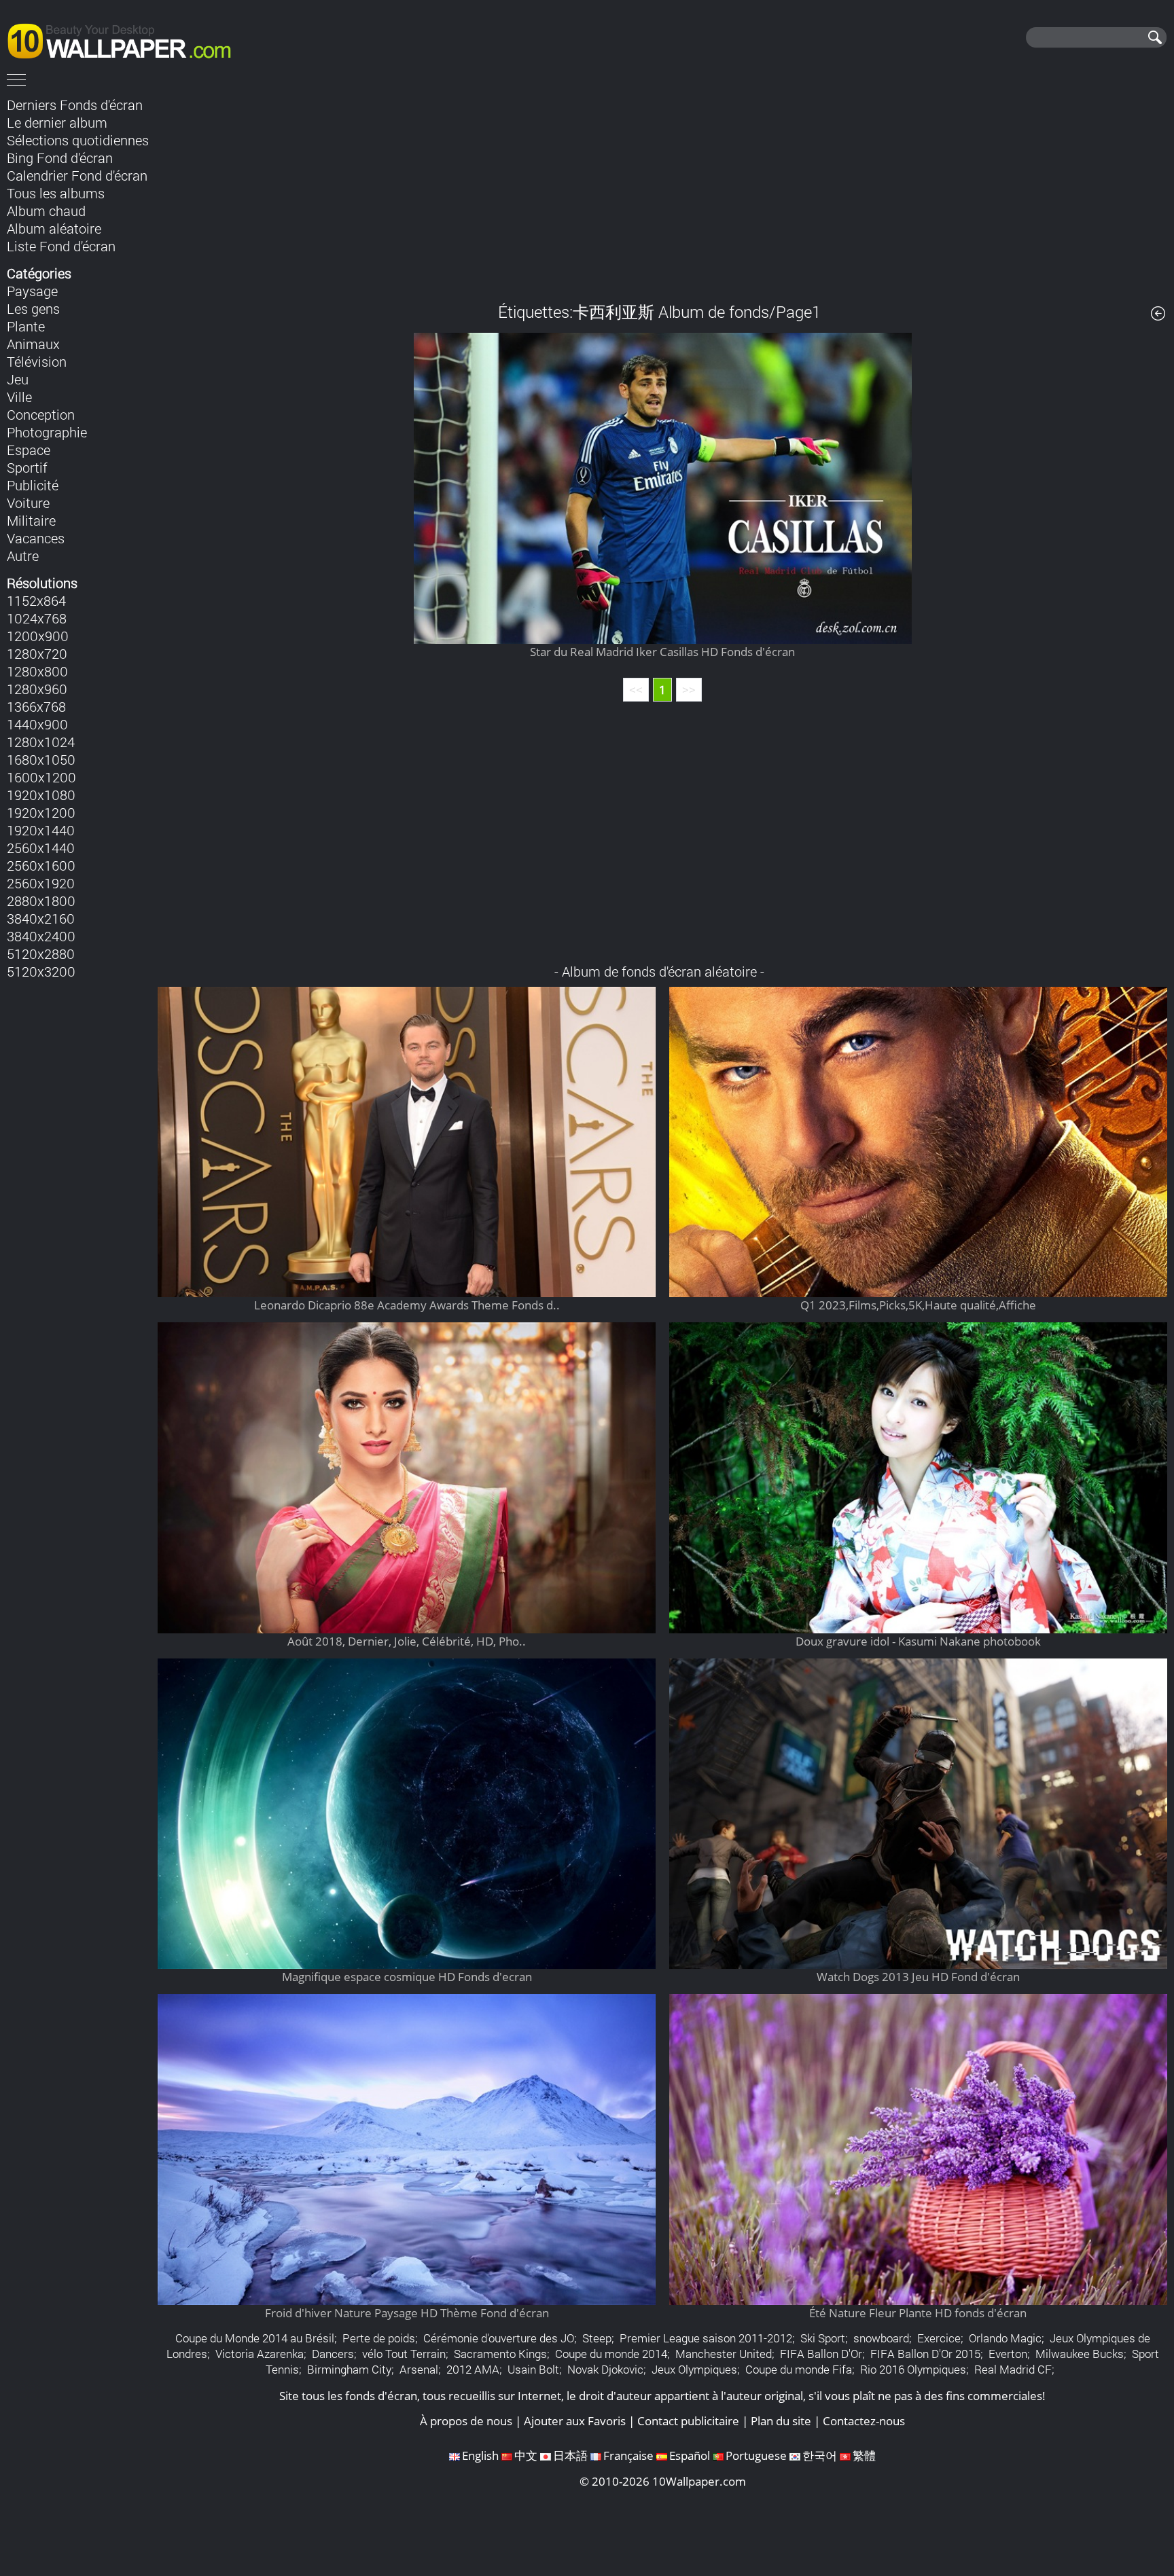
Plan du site (781, 2421)
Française (628, 2455)
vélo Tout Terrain (404, 2354)
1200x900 (38, 636)
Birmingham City (349, 2369)
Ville (19, 397)
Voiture (28, 503)
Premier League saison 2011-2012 (706, 2338)
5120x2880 (41, 954)
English (480, 2455)
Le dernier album (57, 122)
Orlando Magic (1005, 2338)
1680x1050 (41, 759)
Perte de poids (379, 2338)
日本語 (570, 2455)
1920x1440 (41, 830)
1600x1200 (41, 777)
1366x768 (36, 706)
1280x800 (37, 671)
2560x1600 (41, 865)
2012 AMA (473, 2369)
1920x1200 (41, 812)
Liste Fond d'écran (61, 246)
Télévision (37, 361)
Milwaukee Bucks (1080, 2354)
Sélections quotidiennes (78, 140)
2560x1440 (41, 848)
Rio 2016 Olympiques (913, 2369)
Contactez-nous (864, 2421)
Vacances (36, 538)
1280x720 (37, 653)
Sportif (27, 467)
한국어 (820, 2455)
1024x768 (37, 618)
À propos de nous (466, 2421)
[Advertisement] (662, 189)
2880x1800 (41, 901)
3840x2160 (41, 918)
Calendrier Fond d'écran (77, 175)
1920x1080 (41, 795)
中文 (526, 2455)
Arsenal (419, 2369)
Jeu (18, 379)
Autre (23, 556)
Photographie (47, 432)
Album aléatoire (54, 228)
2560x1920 (41, 883)
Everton (1008, 2354)
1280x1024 (41, 742)
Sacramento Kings (500, 2354)
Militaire (31, 520)
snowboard (881, 2338)
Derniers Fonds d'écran (75, 105)
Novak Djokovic (605, 2369)
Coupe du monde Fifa (799, 2369)
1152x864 (36, 600)
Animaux (33, 344)
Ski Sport (823, 2338)
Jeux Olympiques (694, 2369)
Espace (29, 450)
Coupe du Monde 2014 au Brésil (255, 2338)
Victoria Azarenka (260, 2354)
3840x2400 (41, 936)
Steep (597, 2338)
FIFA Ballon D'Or (821, 2354)
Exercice (939, 2338)
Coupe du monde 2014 (611, 2354)
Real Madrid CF (1013, 2369)
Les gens (33, 308)
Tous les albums (56, 193)
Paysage (32, 291)
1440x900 (37, 724)
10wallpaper (126, 39)
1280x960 (37, 689)
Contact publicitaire (688, 2421)
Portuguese (756, 2455)
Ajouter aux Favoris (575, 2421)
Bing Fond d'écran (60, 158)
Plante (26, 326)
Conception (41, 414)
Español (690, 2455)
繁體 (864, 2455)
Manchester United (724, 2354)
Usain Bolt (533, 2369)
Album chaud (46, 211)
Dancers (333, 2354)
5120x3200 (41, 971)
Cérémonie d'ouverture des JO (499, 2338)
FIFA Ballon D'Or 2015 (925, 2354)
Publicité (33, 485)
